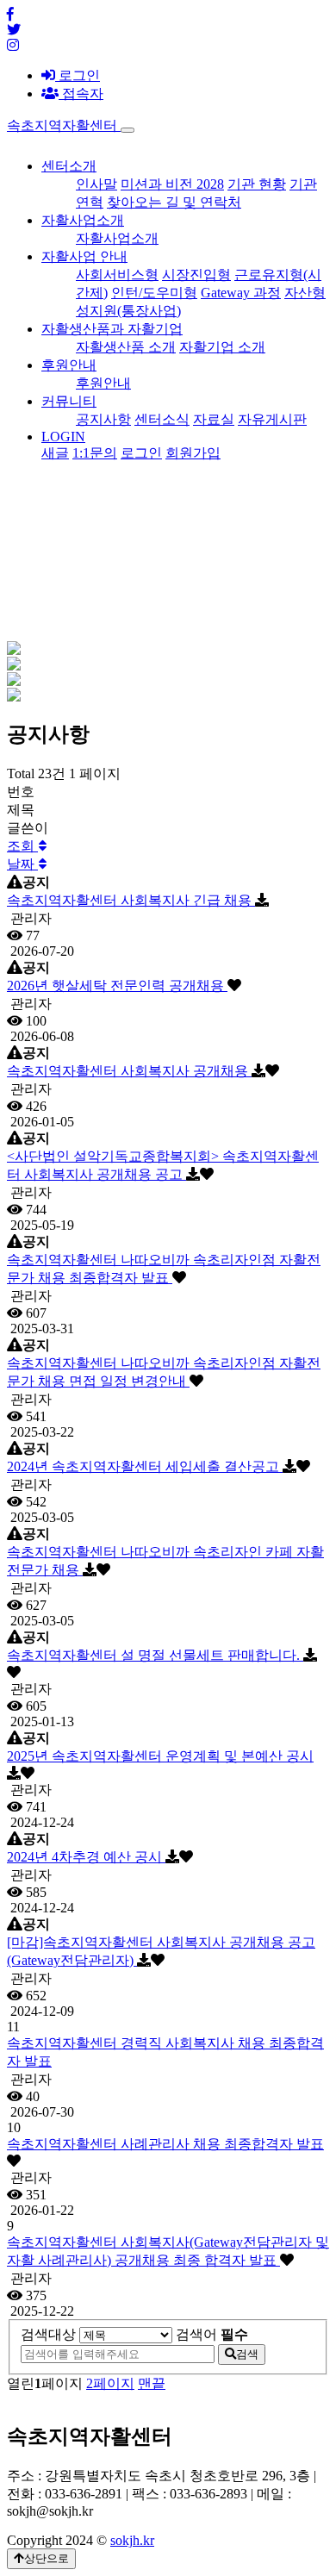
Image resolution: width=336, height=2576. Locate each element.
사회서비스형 (117, 274)
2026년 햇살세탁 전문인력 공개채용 (117, 985)
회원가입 (193, 453)
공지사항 (103, 419)
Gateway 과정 (241, 293)
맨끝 (152, 2383)
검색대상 (48, 2334)
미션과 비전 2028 (172, 184)
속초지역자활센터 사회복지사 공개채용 (129, 1071)
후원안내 (69, 365)
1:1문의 (95, 453)
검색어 (212, 2334)
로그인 (78, 75)
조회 (22, 846)
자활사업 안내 (84, 256)
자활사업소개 (83, 220)
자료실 (214, 419)
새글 (55, 453)
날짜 (22, 864)
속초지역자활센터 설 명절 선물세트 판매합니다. (155, 1655)
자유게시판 (272, 419)
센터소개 (69, 166)
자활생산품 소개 (126, 347)
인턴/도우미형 (154, 293)
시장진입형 (196, 274)
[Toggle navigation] (128, 130)
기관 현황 (257, 184)
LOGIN (63, 437)
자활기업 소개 (222, 347)
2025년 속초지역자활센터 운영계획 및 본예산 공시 (160, 1756)
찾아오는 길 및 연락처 (174, 202)
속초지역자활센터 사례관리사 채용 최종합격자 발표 (165, 2144)
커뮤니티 (69, 401)
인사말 (96, 184)
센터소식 (162, 419)
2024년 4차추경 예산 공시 (86, 1857)
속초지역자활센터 (64, 125)
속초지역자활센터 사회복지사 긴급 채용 (131, 900)
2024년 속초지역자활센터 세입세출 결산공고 (145, 1466)
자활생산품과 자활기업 (112, 329)
